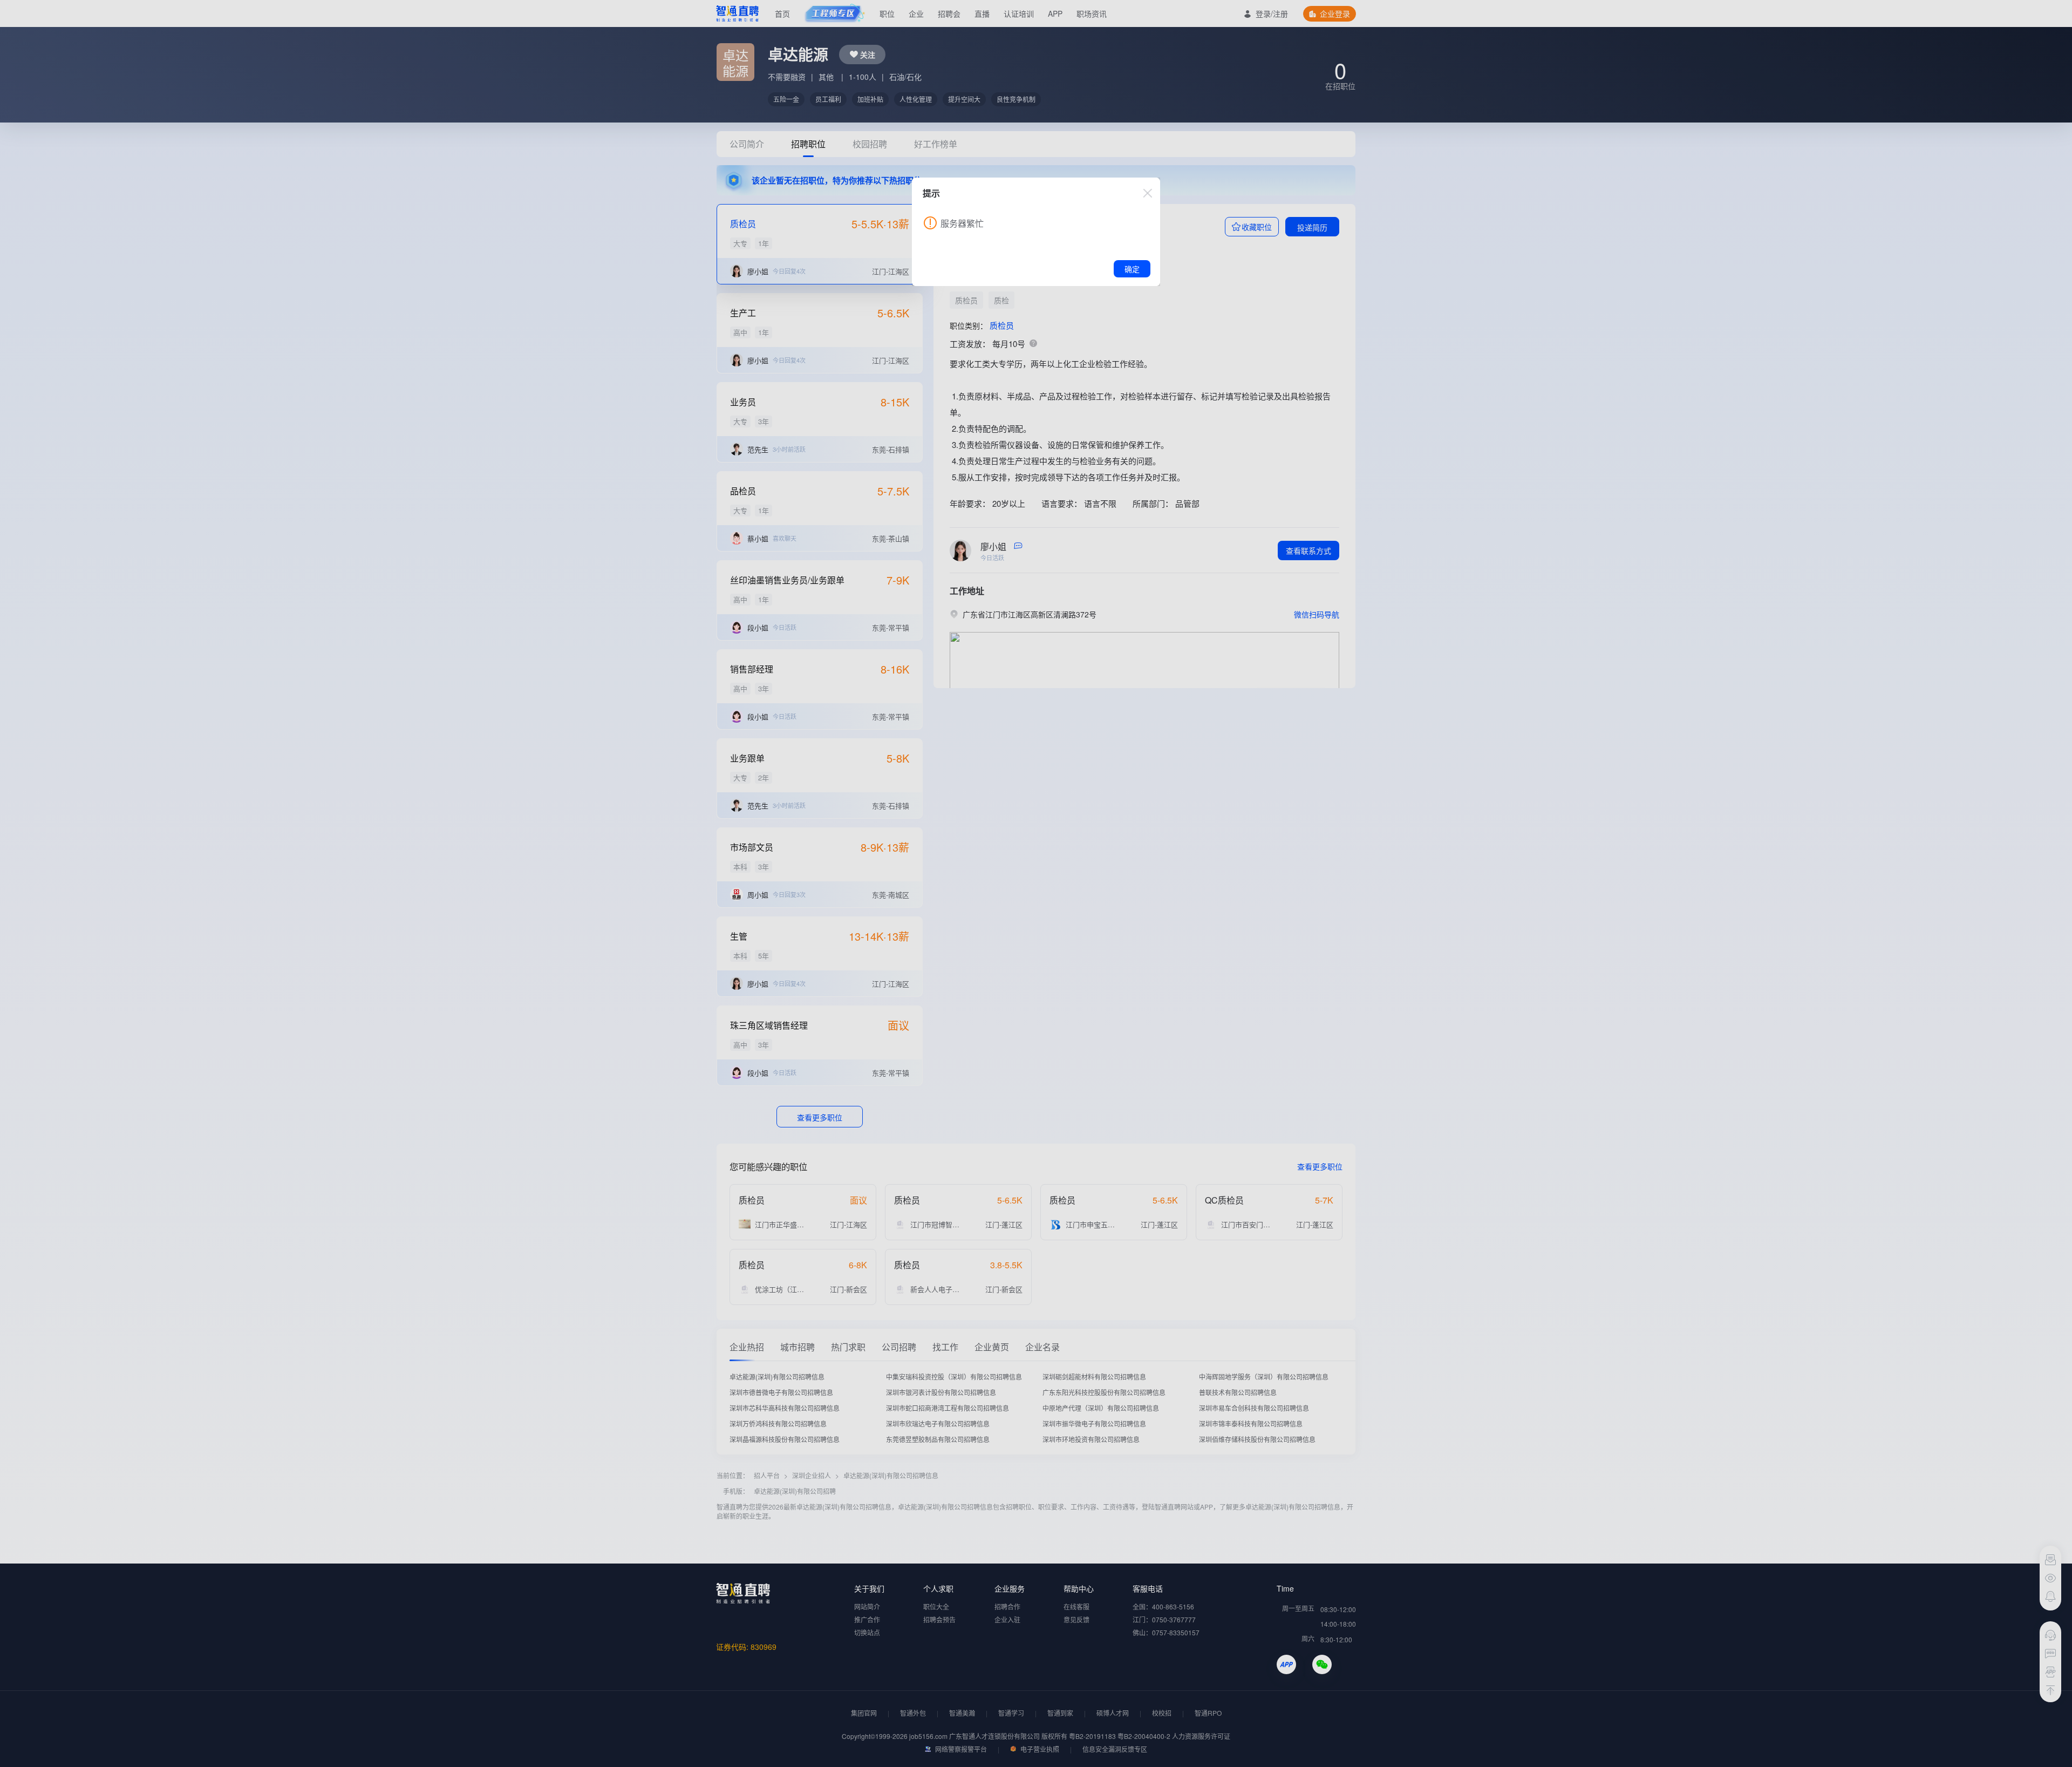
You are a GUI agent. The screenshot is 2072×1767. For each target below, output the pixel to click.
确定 (1132, 269)
